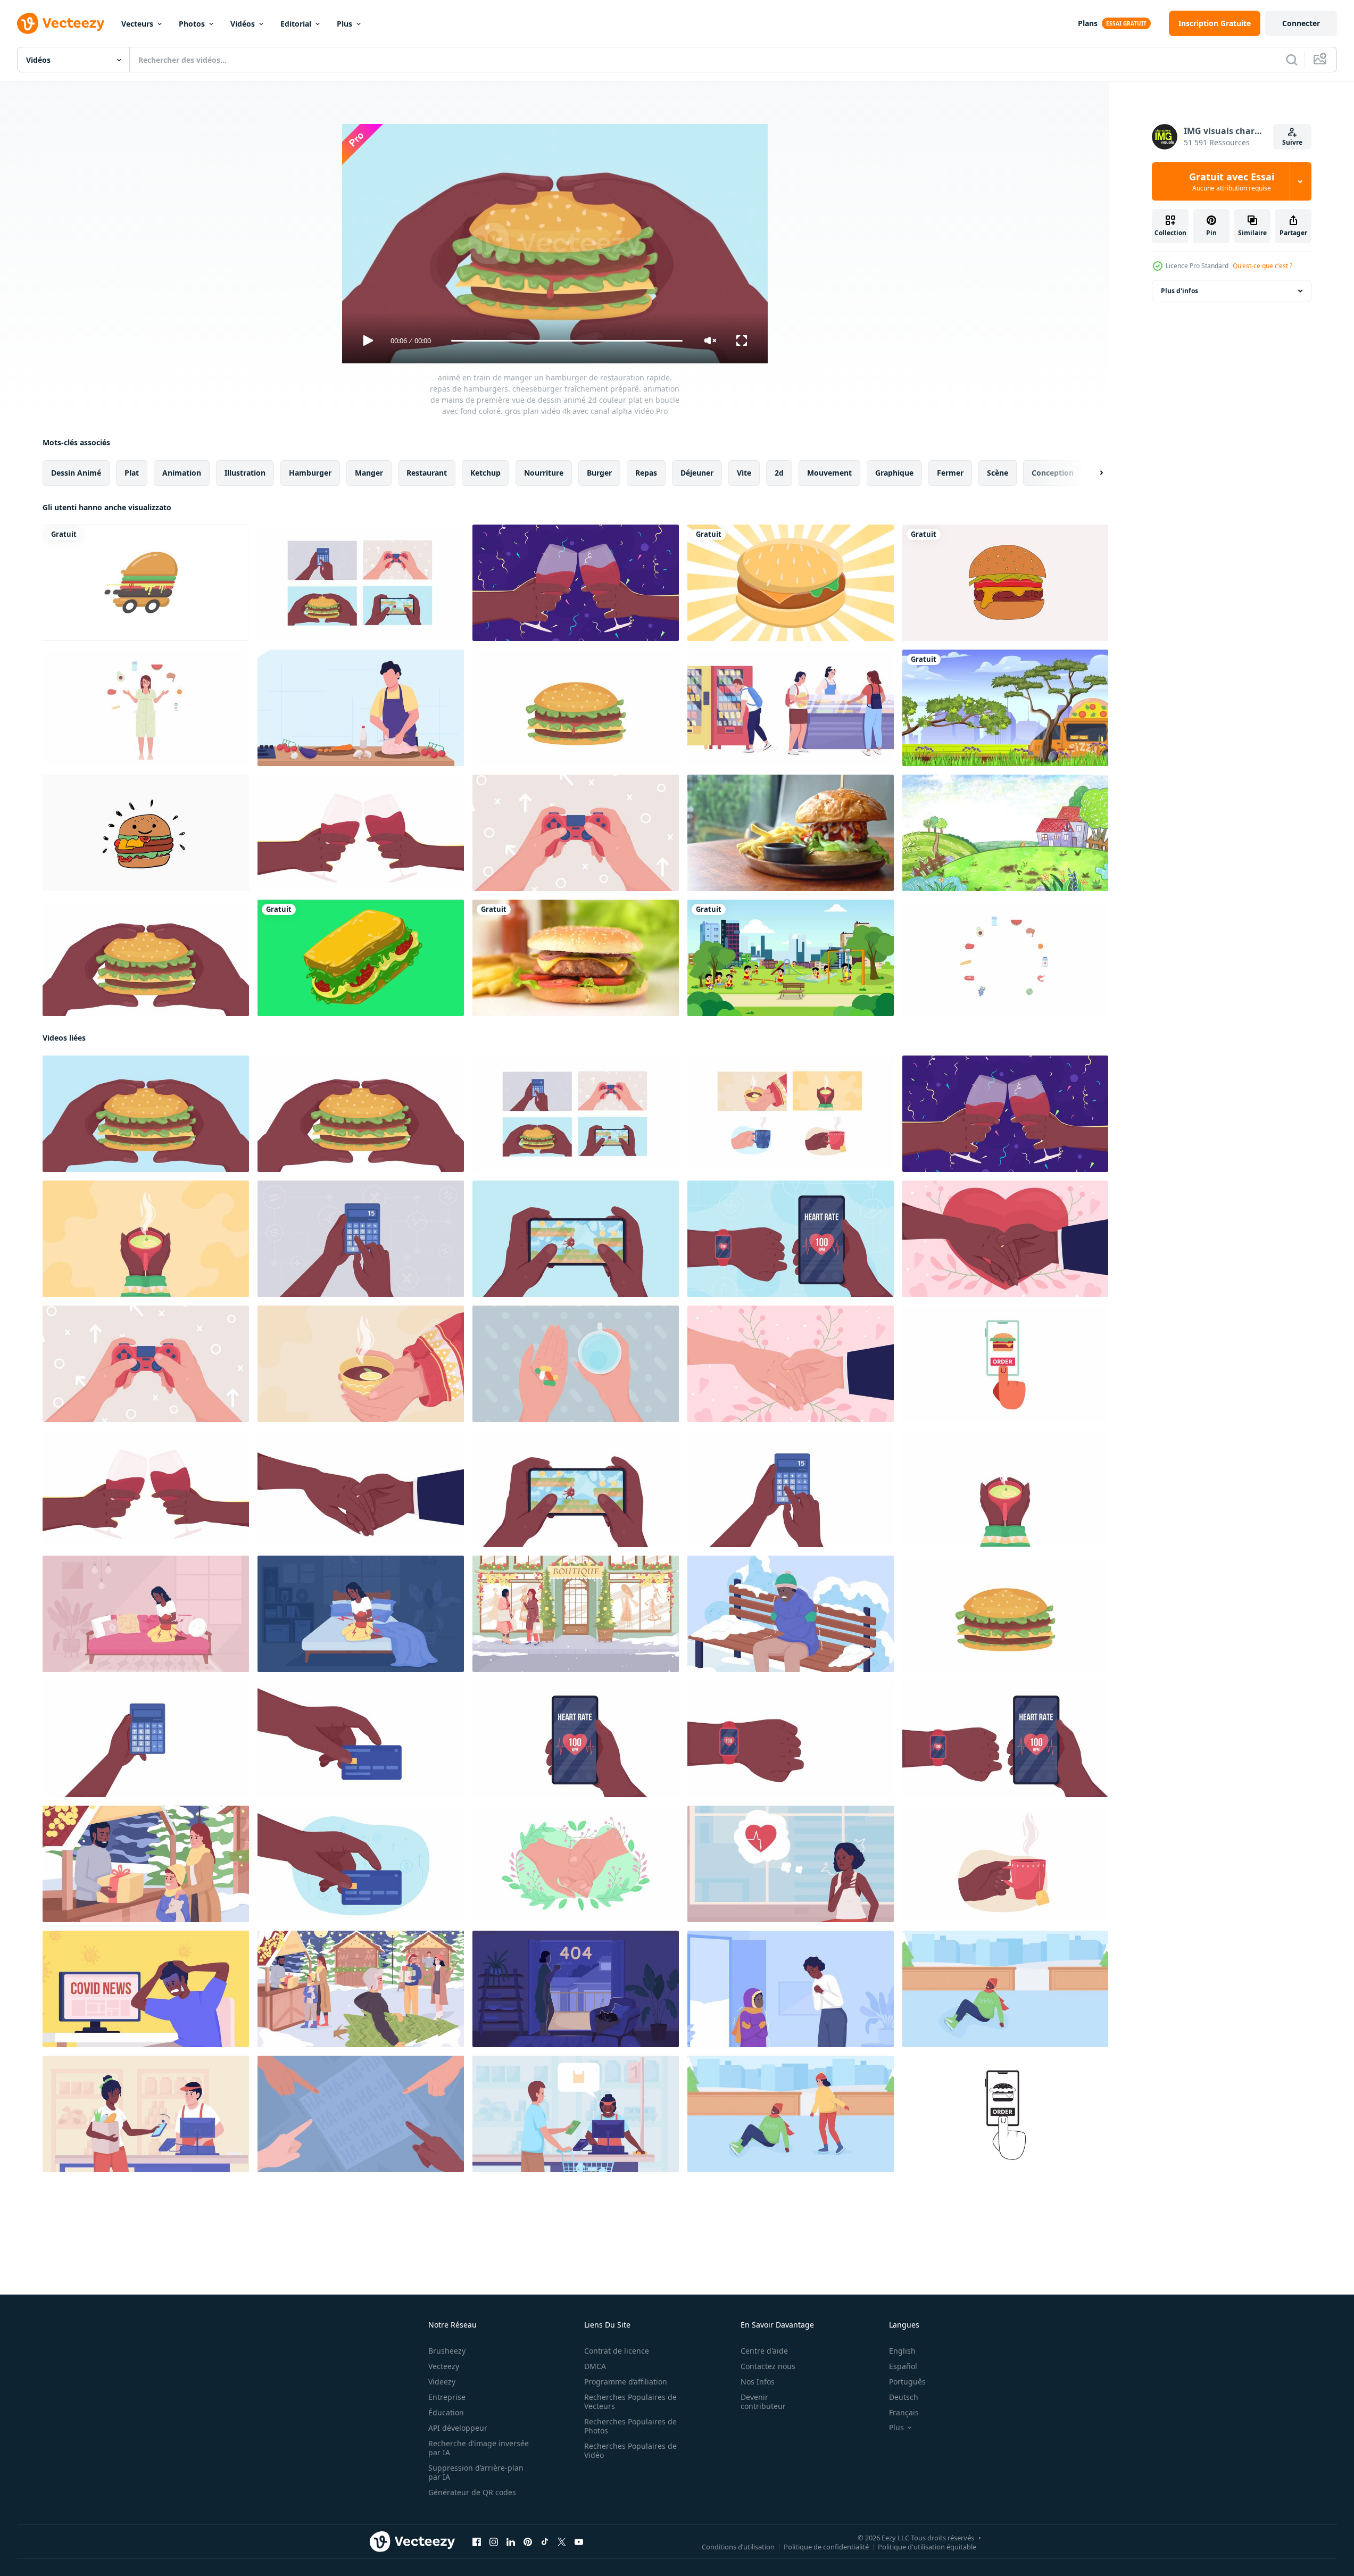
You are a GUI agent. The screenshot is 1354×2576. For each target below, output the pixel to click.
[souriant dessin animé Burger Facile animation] (146, 833)
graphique (894, 473)
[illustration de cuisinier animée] (361, 708)
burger (599, 473)
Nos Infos (758, 2382)
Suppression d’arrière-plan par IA (476, 2472)
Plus (344, 24)
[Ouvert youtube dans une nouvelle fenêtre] (579, 2542)
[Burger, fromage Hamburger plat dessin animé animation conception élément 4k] (1005, 583)
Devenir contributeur (763, 2402)
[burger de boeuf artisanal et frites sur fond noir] (576, 958)
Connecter (1301, 23)
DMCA (595, 2366)
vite (744, 473)
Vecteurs (137, 24)
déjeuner (697, 473)
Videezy (442, 2382)
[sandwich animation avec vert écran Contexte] (361, 958)
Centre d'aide (764, 2351)
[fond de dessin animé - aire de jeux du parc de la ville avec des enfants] (791, 958)
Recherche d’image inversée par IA (479, 2448)
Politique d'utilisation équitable (927, 2547)
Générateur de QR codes (472, 2492)
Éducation (446, 2412)
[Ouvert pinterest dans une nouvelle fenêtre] (528, 2542)
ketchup (485, 473)
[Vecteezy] (61, 23)
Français (904, 2412)
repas (646, 473)
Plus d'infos (1179, 291)
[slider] (567, 341)
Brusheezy (447, 2351)
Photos (192, 24)
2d (779, 473)
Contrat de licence (617, 2351)
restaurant (427, 473)
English (902, 2351)
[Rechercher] (1292, 60)
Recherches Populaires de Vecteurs (630, 2402)
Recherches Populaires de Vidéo (630, 2450)
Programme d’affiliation (626, 2382)
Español (903, 2366)
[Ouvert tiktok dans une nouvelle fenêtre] (545, 2542)
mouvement (829, 473)
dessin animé (76, 473)
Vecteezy (444, 2366)
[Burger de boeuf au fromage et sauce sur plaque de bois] (791, 833)
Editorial (296, 24)
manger (369, 473)
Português (907, 2382)
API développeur (458, 2428)
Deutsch (904, 2397)
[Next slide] (1092, 473)
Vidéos (243, 24)
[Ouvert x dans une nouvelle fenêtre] (562, 2542)
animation (182, 473)
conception (1053, 473)
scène (998, 473)
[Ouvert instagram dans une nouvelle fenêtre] (494, 2542)
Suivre (1292, 142)
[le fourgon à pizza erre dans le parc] (1005, 708)
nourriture (544, 473)
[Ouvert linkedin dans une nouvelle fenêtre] (511, 2542)
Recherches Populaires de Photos (630, 2426)
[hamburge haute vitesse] (146, 583)
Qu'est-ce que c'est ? (1262, 266)
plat (132, 473)
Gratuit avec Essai (1232, 181)
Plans (1088, 23)
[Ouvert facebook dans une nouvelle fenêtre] (477, 2542)
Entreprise (447, 2397)
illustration (245, 473)
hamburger (310, 473)
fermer (950, 473)
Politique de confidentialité (826, 2547)
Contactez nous (768, 2366)
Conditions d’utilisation (738, 2547)
